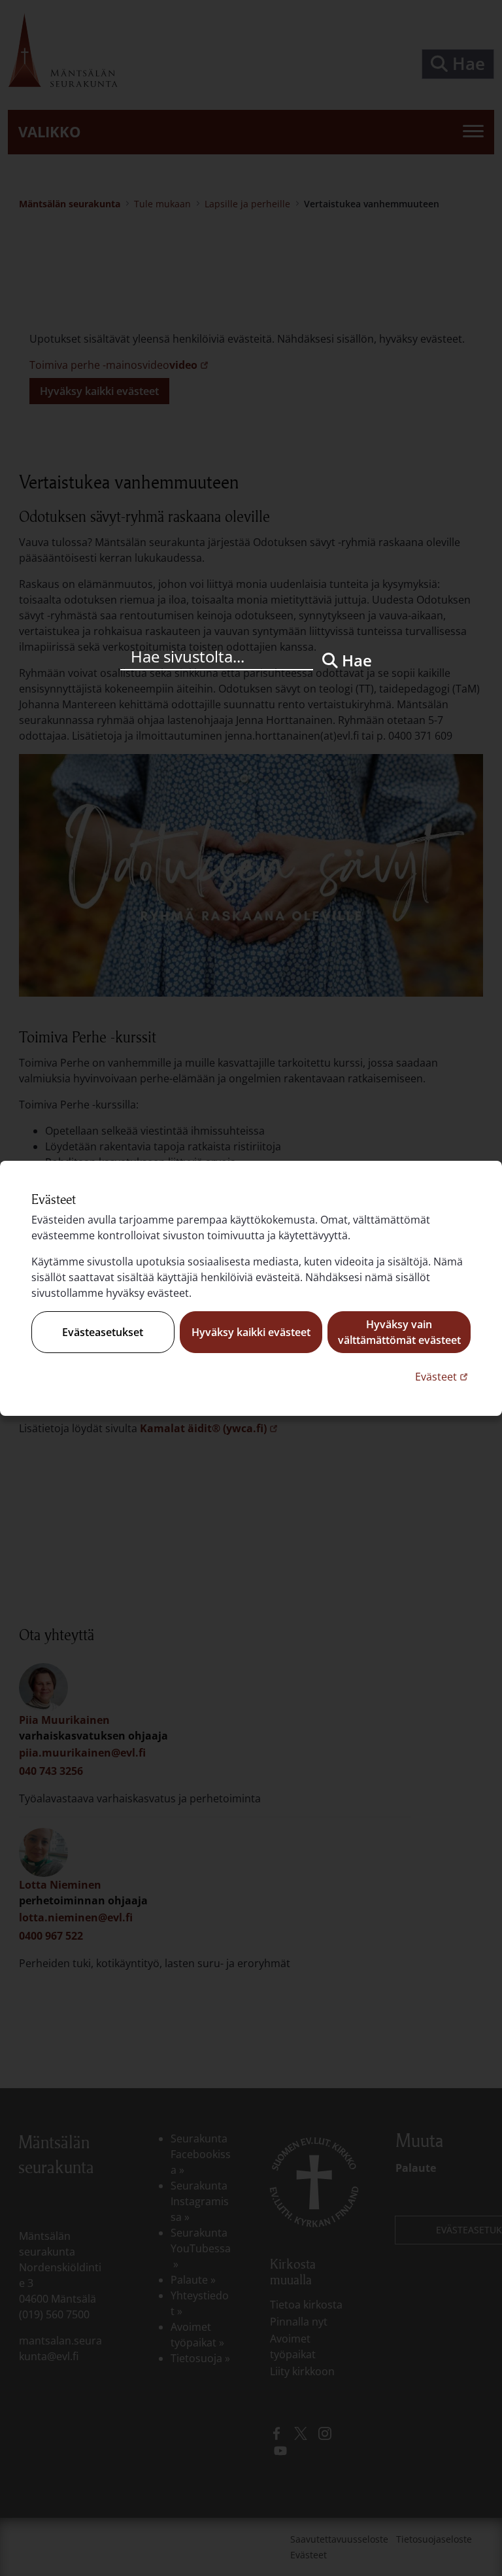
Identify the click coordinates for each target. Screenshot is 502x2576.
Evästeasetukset (103, 1332)
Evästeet (443, 1376)
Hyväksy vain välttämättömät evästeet (399, 1332)
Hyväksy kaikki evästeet (251, 1332)
